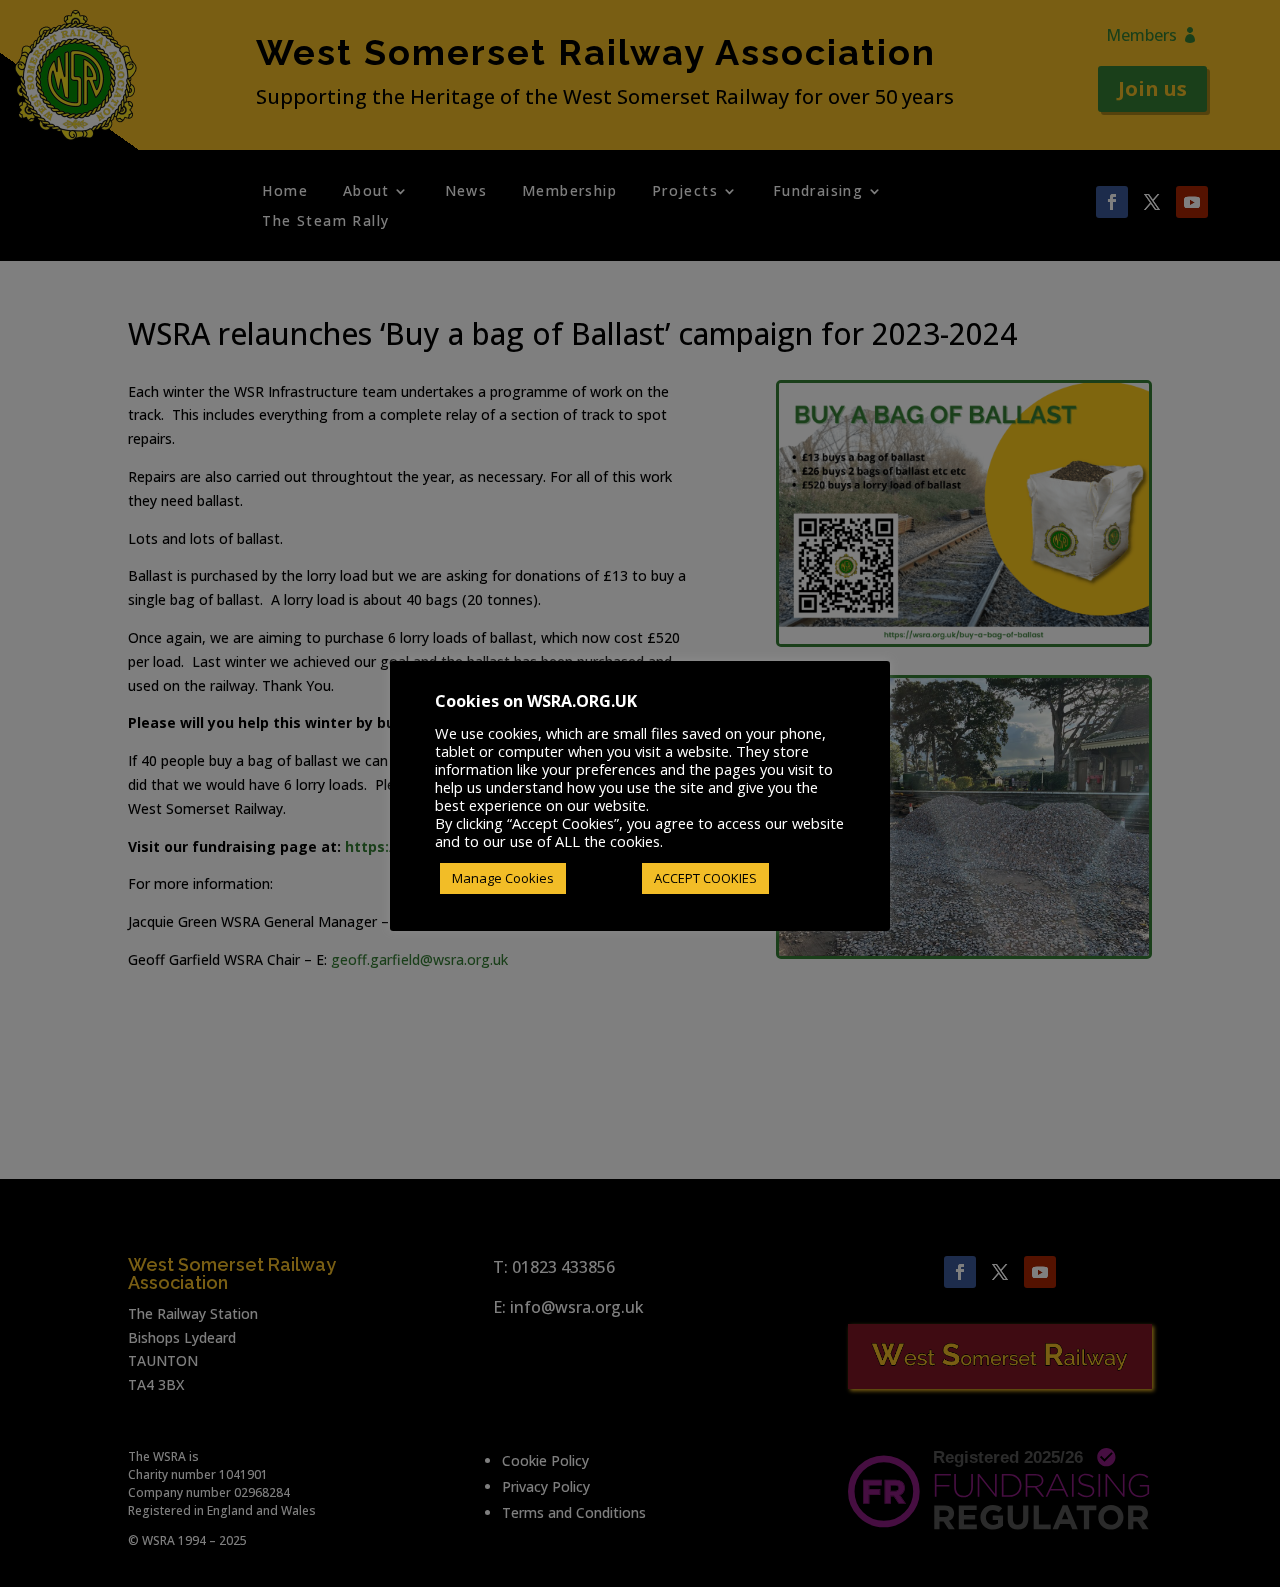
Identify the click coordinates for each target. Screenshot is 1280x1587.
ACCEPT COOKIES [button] (705, 878)
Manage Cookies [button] (503, 878)
